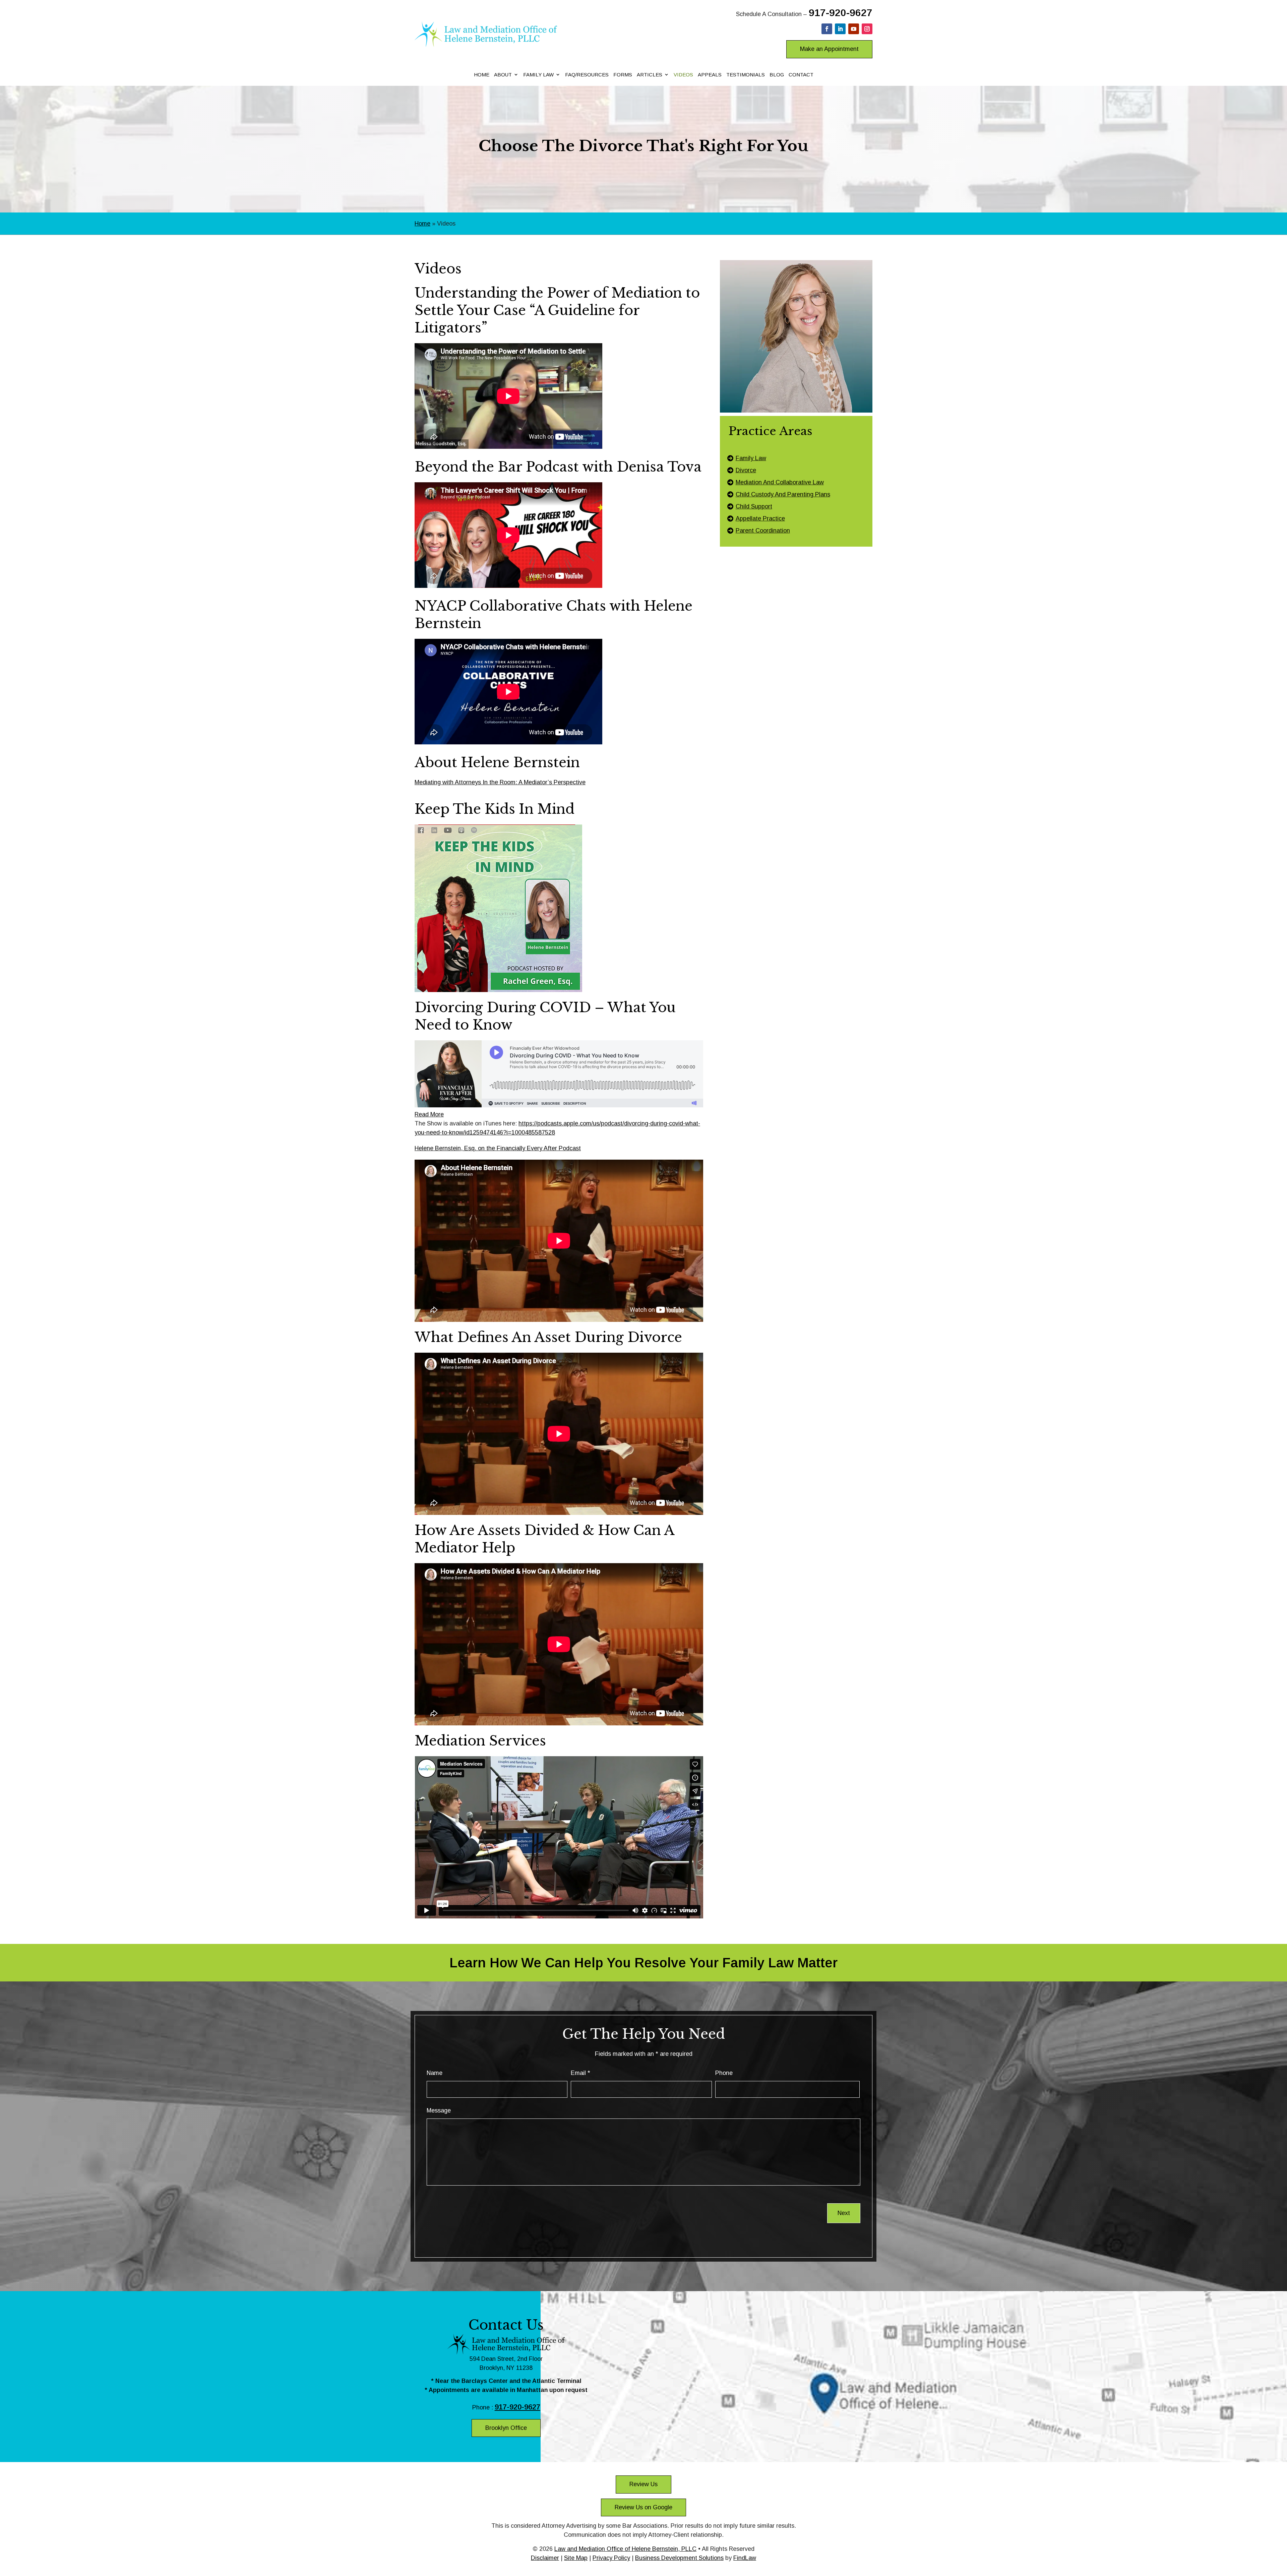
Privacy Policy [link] (611, 2558)
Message (439, 2110)
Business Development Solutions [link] (679, 2558)
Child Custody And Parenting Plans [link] (783, 494)
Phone (724, 2073)
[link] (486, 45)
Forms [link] (623, 75)
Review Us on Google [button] (643, 2507)
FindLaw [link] (745, 2558)
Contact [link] (801, 75)
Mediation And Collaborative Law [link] (780, 482)
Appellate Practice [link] (760, 518)
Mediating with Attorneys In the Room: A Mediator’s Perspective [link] (500, 782)
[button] (827, 29)
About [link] (503, 75)
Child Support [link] (754, 506)
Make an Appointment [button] (829, 49)
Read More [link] (429, 1114)
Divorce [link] (746, 470)
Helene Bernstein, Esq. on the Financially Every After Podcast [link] (498, 1148)
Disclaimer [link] (545, 2558)
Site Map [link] (576, 2558)
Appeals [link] (710, 75)
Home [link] (482, 75)
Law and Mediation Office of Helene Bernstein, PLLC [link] (625, 2549)
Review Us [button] (643, 2484)
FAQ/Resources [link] (587, 75)
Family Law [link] (538, 75)
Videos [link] (683, 75)
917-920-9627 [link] (841, 13)
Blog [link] (777, 75)
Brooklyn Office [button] (506, 2428)
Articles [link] (650, 75)
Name (435, 2073)
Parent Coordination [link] (763, 531)
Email (580, 2073)
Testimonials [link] (746, 75)
